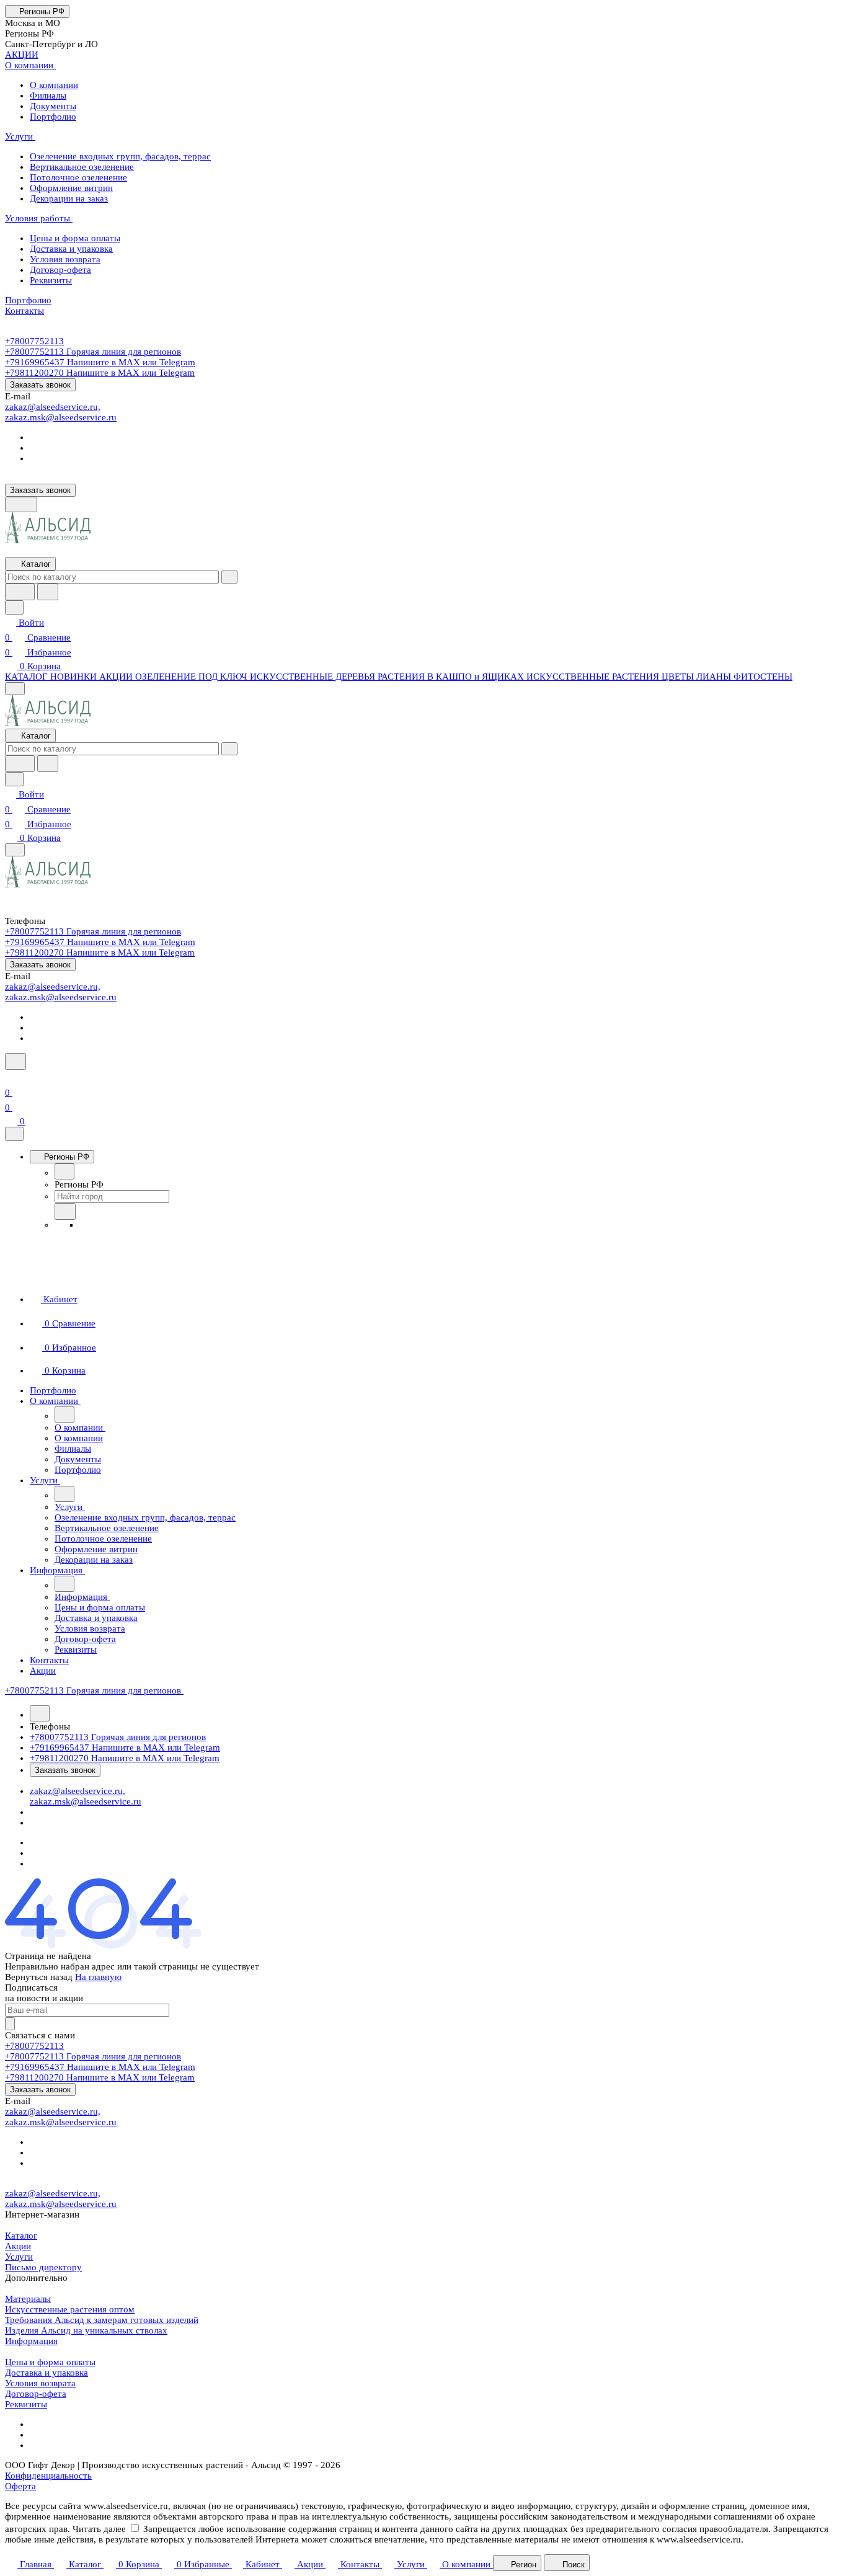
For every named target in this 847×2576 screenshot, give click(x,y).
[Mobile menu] (15, 850)
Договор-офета (36, 2394)
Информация (31, 2341)
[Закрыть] (14, 1134)
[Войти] (11, 1078)
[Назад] (64, 1171)
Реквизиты (26, 2404)
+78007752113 (34, 341)
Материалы (28, 2299)
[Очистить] (229, 577)
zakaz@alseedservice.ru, (53, 407)
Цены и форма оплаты (50, 2362)
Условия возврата (40, 2383)
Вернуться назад (39, 1977)
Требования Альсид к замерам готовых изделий (102, 2320)
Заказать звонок (40, 385)
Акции (18, 2246)
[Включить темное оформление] (21, 504)
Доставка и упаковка (47, 2373)
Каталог (21, 2236)
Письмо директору (43, 2267)
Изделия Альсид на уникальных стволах (86, 2330)
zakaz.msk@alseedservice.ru (61, 417)
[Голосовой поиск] (20, 592)
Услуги (19, 2257)
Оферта (20, 2486)
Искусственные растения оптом (70, 2309)
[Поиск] (16, 1061)
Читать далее (99, 2529)
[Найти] (48, 592)
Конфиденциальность (48, 2476)
